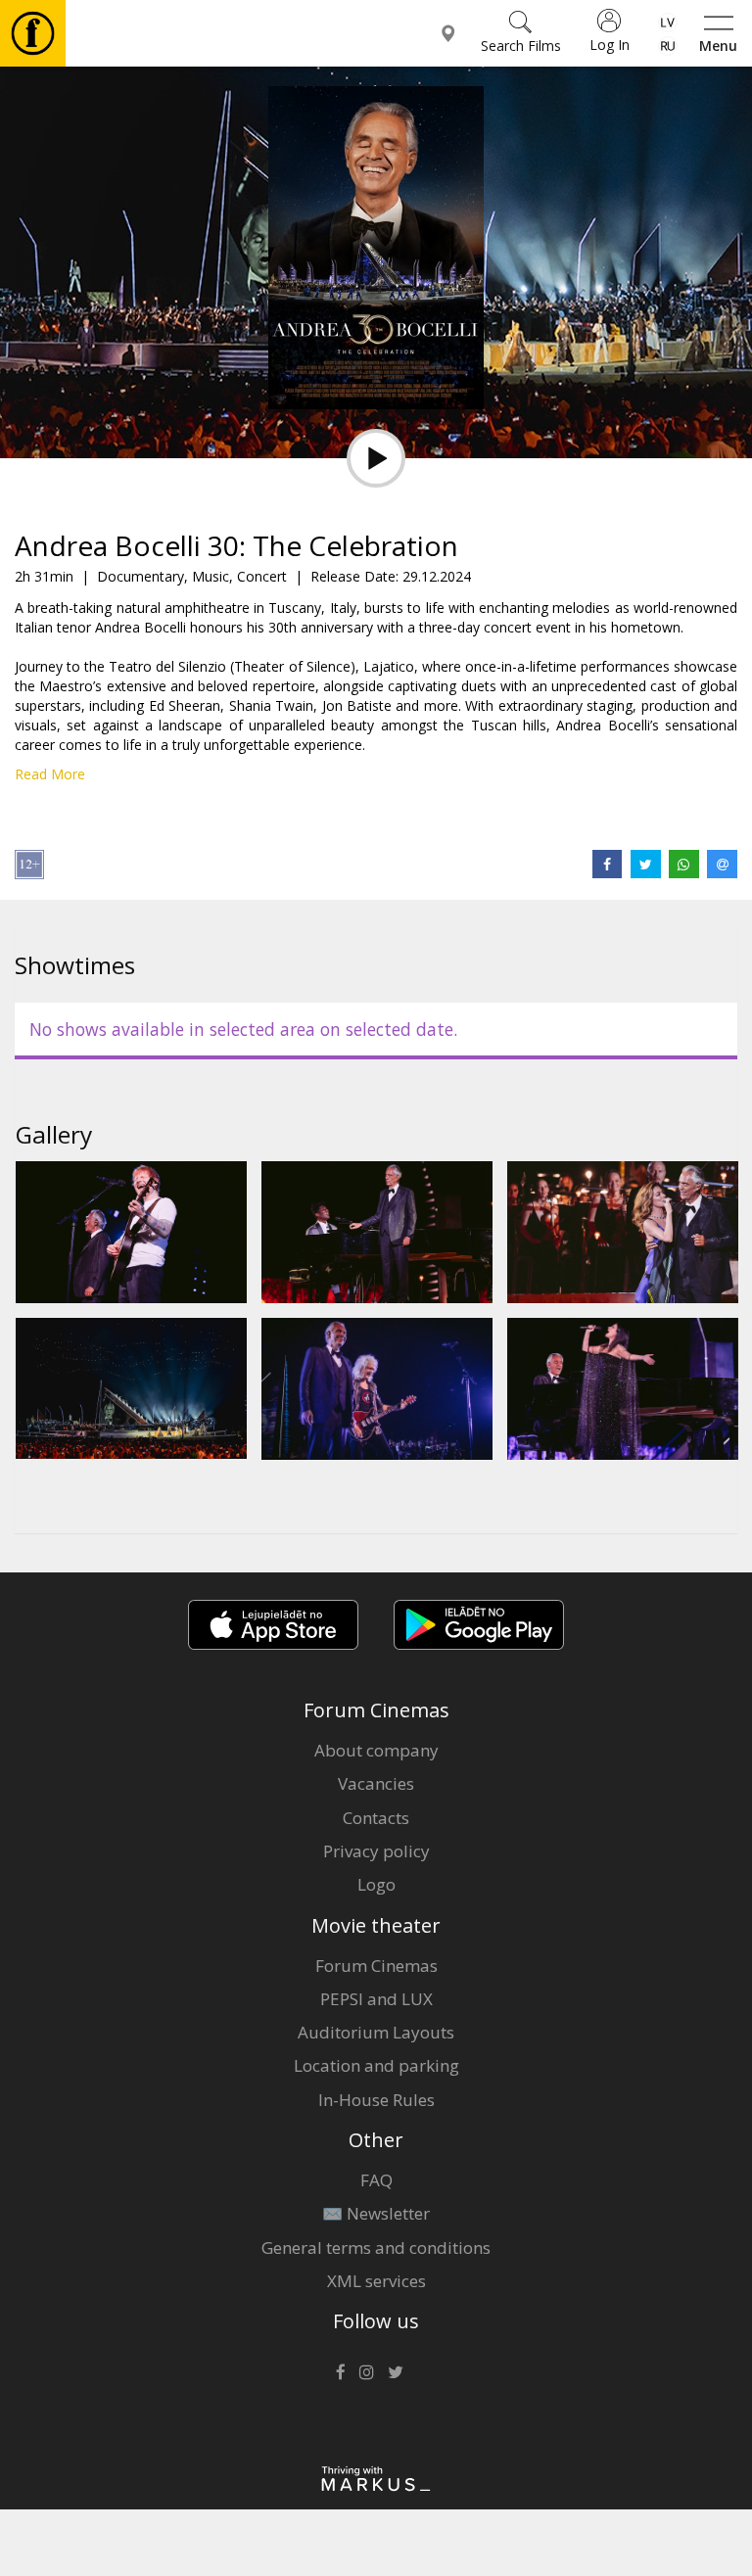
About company (376, 1750)
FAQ (376, 2180)
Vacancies (376, 1783)
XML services (376, 2281)
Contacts (376, 1818)
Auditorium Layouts (376, 2032)
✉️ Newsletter (376, 2213)
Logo (376, 1884)
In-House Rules (376, 2100)
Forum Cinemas (376, 1966)
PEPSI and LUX (376, 1999)
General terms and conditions (376, 2248)
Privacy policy (376, 1851)
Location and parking (376, 2065)
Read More (50, 774)
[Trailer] (376, 458)
